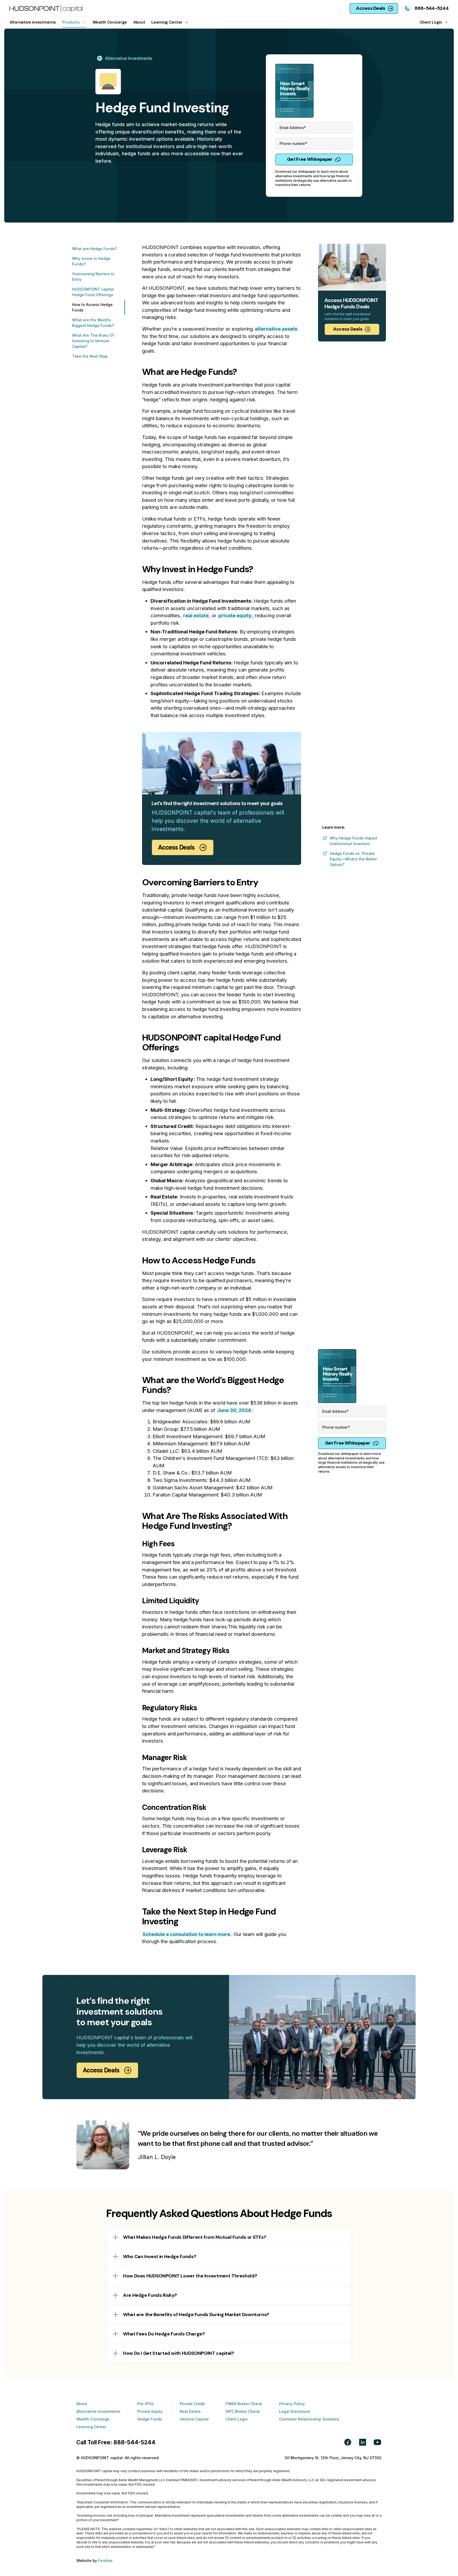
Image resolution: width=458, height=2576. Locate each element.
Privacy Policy (292, 2404)
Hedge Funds (150, 2419)
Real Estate (190, 2411)
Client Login (237, 2419)
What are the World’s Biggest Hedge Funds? (93, 323)
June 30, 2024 (234, 1410)
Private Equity (150, 2411)
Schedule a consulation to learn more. (187, 1934)
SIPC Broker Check (243, 2411)
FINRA (185, 2480)
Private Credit (192, 2404)
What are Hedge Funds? (94, 249)
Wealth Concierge (93, 2419)
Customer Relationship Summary (309, 2419)
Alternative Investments (98, 2411)
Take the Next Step (90, 356)
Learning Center (91, 2427)
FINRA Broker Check (244, 2404)
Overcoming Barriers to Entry (93, 277)
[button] (74, 22)
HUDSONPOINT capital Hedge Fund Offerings (93, 292)
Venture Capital (194, 2419)
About (82, 2404)
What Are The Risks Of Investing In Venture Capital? (93, 341)
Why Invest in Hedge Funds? (91, 261)
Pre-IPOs (146, 2404)
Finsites (105, 2561)
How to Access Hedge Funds (92, 307)
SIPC (194, 2480)
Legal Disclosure (295, 2411)
